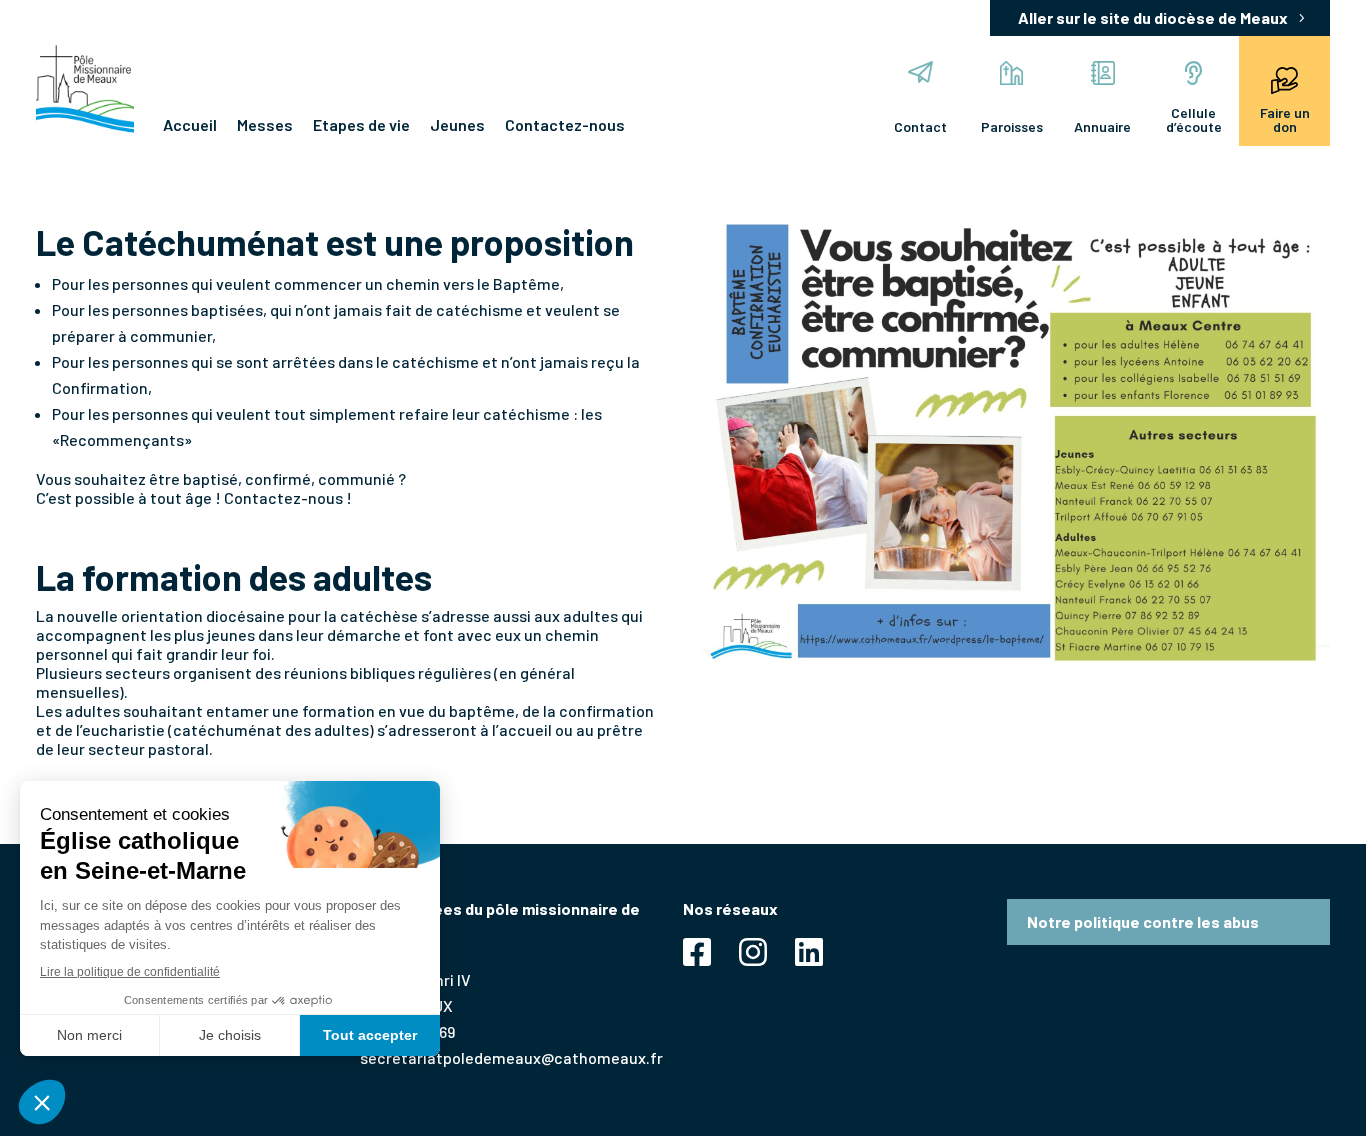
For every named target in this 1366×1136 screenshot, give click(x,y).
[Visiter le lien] (85, 89)
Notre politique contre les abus (1143, 921)
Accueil (190, 124)
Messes (265, 124)
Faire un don (1285, 119)
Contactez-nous (565, 124)
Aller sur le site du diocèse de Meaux (1153, 17)
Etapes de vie (361, 124)
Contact (920, 126)
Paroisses (1012, 126)
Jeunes (457, 124)
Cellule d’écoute (1194, 119)
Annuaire (1102, 126)
